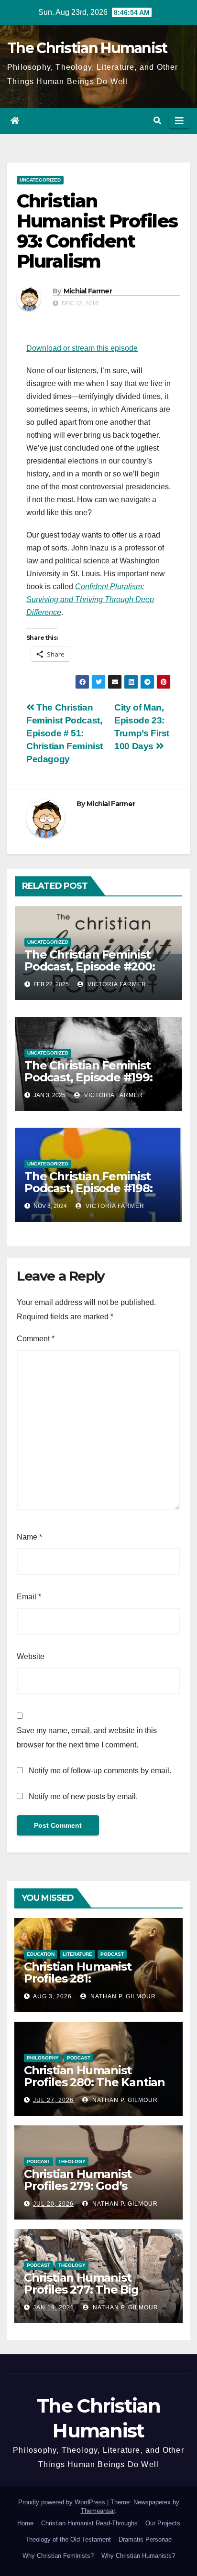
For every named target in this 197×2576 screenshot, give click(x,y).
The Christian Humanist (87, 48)
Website (31, 1656)
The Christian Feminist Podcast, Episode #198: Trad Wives (88, 1188)
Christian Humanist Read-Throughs (89, 2523)
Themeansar (98, 2511)
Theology (72, 2161)
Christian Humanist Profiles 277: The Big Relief (81, 2290)
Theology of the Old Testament (68, 2539)
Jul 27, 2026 (53, 2100)
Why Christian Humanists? (138, 2556)
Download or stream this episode (82, 348)
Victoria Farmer (116, 984)
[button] (157, 121)
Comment (36, 1339)
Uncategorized (40, 180)
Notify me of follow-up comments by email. (100, 1771)
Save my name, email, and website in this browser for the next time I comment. (87, 1738)
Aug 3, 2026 (52, 1996)
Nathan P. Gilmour (122, 1996)
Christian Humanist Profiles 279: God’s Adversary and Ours (79, 2186)
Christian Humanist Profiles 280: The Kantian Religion (94, 2082)
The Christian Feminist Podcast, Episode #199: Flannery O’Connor (88, 1077)
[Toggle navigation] (179, 121)
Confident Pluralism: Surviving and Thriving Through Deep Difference (90, 599)
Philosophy (43, 2058)
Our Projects (163, 2523)
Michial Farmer (88, 291)
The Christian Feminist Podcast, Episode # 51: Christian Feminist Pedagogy (65, 733)
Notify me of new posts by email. (83, 1796)
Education (41, 1954)
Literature (77, 1954)
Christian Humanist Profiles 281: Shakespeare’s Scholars (90, 1978)
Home (25, 2523)
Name (29, 1537)
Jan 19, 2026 (54, 2307)
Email (29, 1597)
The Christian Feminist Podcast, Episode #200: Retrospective (90, 966)
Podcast (112, 1954)
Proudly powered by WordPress (63, 2502)
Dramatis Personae (145, 2539)
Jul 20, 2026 (53, 2204)
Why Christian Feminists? (58, 2556)
